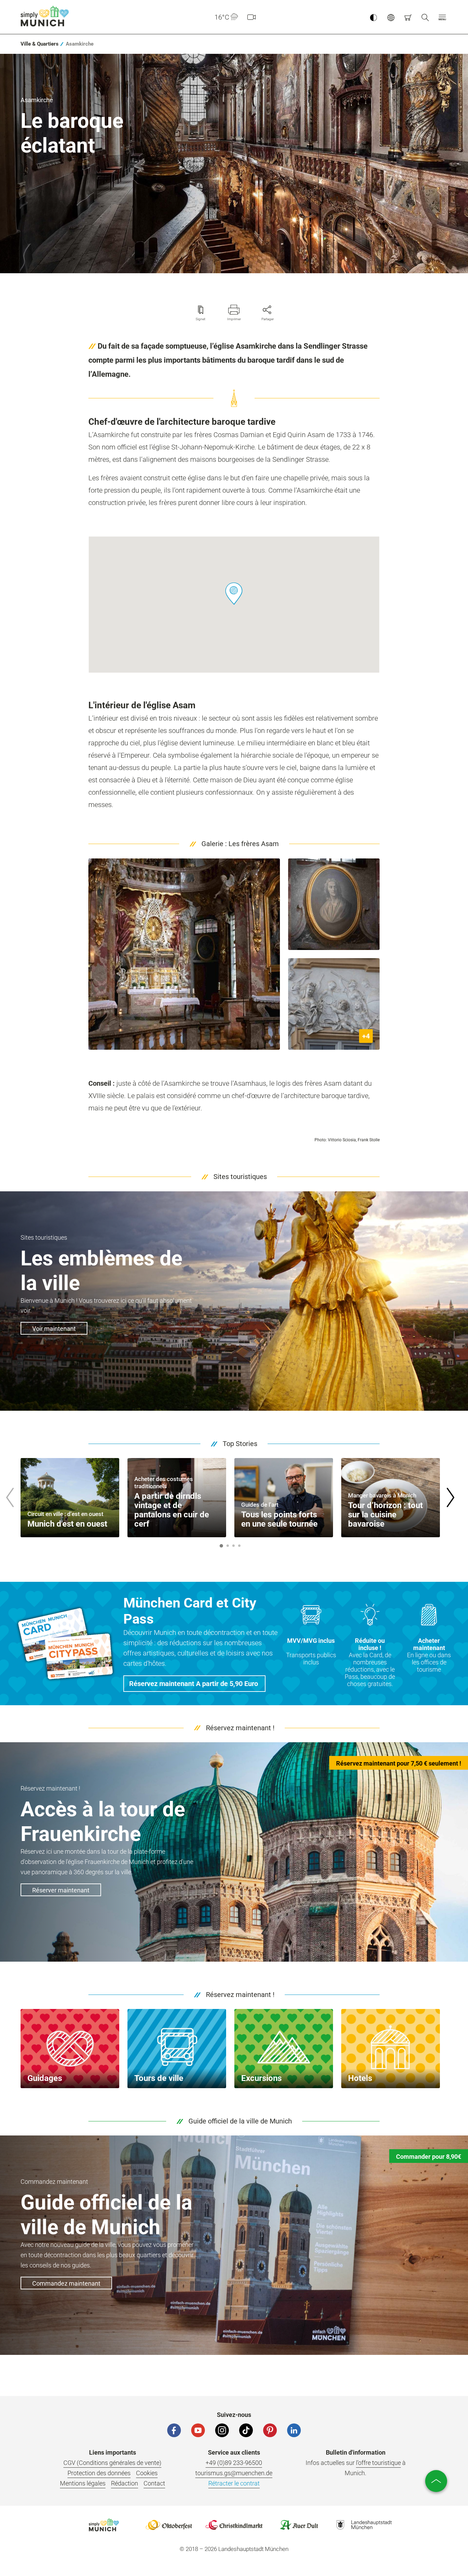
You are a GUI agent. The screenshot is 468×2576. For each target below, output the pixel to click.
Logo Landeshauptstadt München (364, 2525)
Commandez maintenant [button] (66, 2283)
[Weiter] (450, 1497)
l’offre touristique (378, 2463)
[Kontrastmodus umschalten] (373, 17)
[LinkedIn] (294, 2430)
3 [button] (233, 1546)
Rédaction (125, 2483)
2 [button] (227, 1546)
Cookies (147, 2473)
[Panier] (408, 17)
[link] (40, 44)
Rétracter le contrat (234, 2483)
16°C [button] (222, 17)
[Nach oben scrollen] (436, 2481)
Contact (154, 2483)
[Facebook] (174, 2430)
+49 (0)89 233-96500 (234, 2463)
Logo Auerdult (299, 2525)
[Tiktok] (246, 2430)
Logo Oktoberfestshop (169, 2525)
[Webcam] (251, 17)
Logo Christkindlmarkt (234, 2525)
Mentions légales (83, 2483)
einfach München (46, 16)
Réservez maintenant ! (240, 1728)
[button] (442, 17)
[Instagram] (222, 2430)
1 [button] (221, 1546)
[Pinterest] (270, 2430)
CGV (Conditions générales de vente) (112, 2463)
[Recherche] (425, 17)
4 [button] (239, 1546)
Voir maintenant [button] (54, 1329)
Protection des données (99, 2473)
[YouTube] (198, 2430)
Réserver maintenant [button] (61, 1890)
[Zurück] (10, 1497)
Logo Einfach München (104, 2525)
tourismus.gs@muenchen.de (234, 2473)
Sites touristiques (240, 1177)
